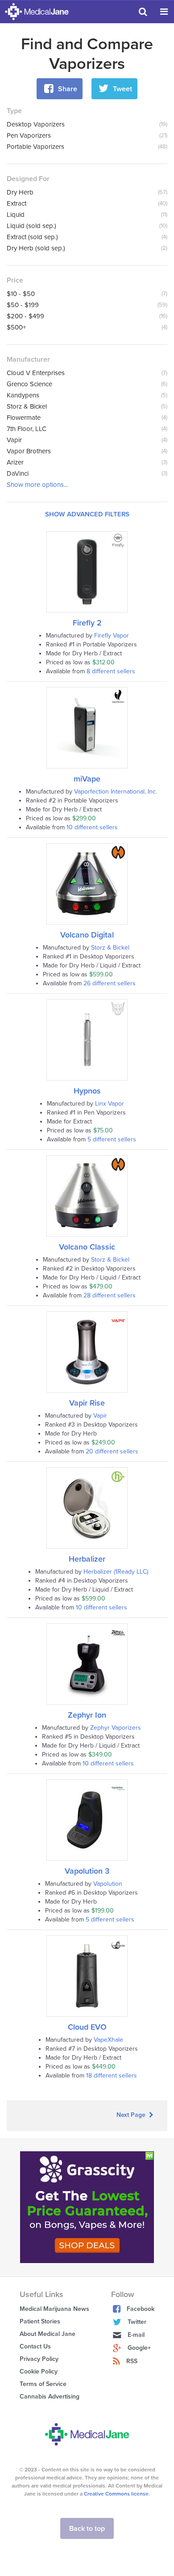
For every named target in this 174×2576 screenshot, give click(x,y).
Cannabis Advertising (50, 2397)
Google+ (139, 2348)
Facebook (141, 2309)
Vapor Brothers (29, 451)
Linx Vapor (110, 1104)
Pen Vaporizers (29, 135)
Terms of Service (43, 2384)
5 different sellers (112, 1139)
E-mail (136, 2335)
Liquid (16, 215)
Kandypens (23, 395)
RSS (132, 2361)
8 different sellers (111, 671)
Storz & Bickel (27, 406)
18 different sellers (112, 2076)
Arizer (15, 462)
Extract (17, 203)
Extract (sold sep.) (32, 237)
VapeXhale (108, 2040)
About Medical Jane (48, 2334)
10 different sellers (92, 827)
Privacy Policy (39, 2359)
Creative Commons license (116, 2494)
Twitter (137, 2322)
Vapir (14, 440)
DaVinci (18, 473)
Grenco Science (29, 384)
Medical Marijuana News (54, 2309)
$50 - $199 (23, 305)
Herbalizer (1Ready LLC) (116, 1572)
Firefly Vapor (112, 636)
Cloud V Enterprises (36, 373)
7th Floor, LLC (27, 429)
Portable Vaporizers (35, 147)
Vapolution (108, 1884)
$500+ (16, 327)
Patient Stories (40, 2321)
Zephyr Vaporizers (116, 1728)
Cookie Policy (39, 2371)
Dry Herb (20, 192)
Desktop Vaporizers (36, 124)
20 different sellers (112, 1451)
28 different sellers (110, 1295)
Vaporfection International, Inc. (116, 792)
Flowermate (24, 418)
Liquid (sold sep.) (31, 226)
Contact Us (35, 2346)
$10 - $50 (21, 294)
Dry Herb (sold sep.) (36, 248)
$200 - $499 (25, 316)
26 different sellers (110, 983)
